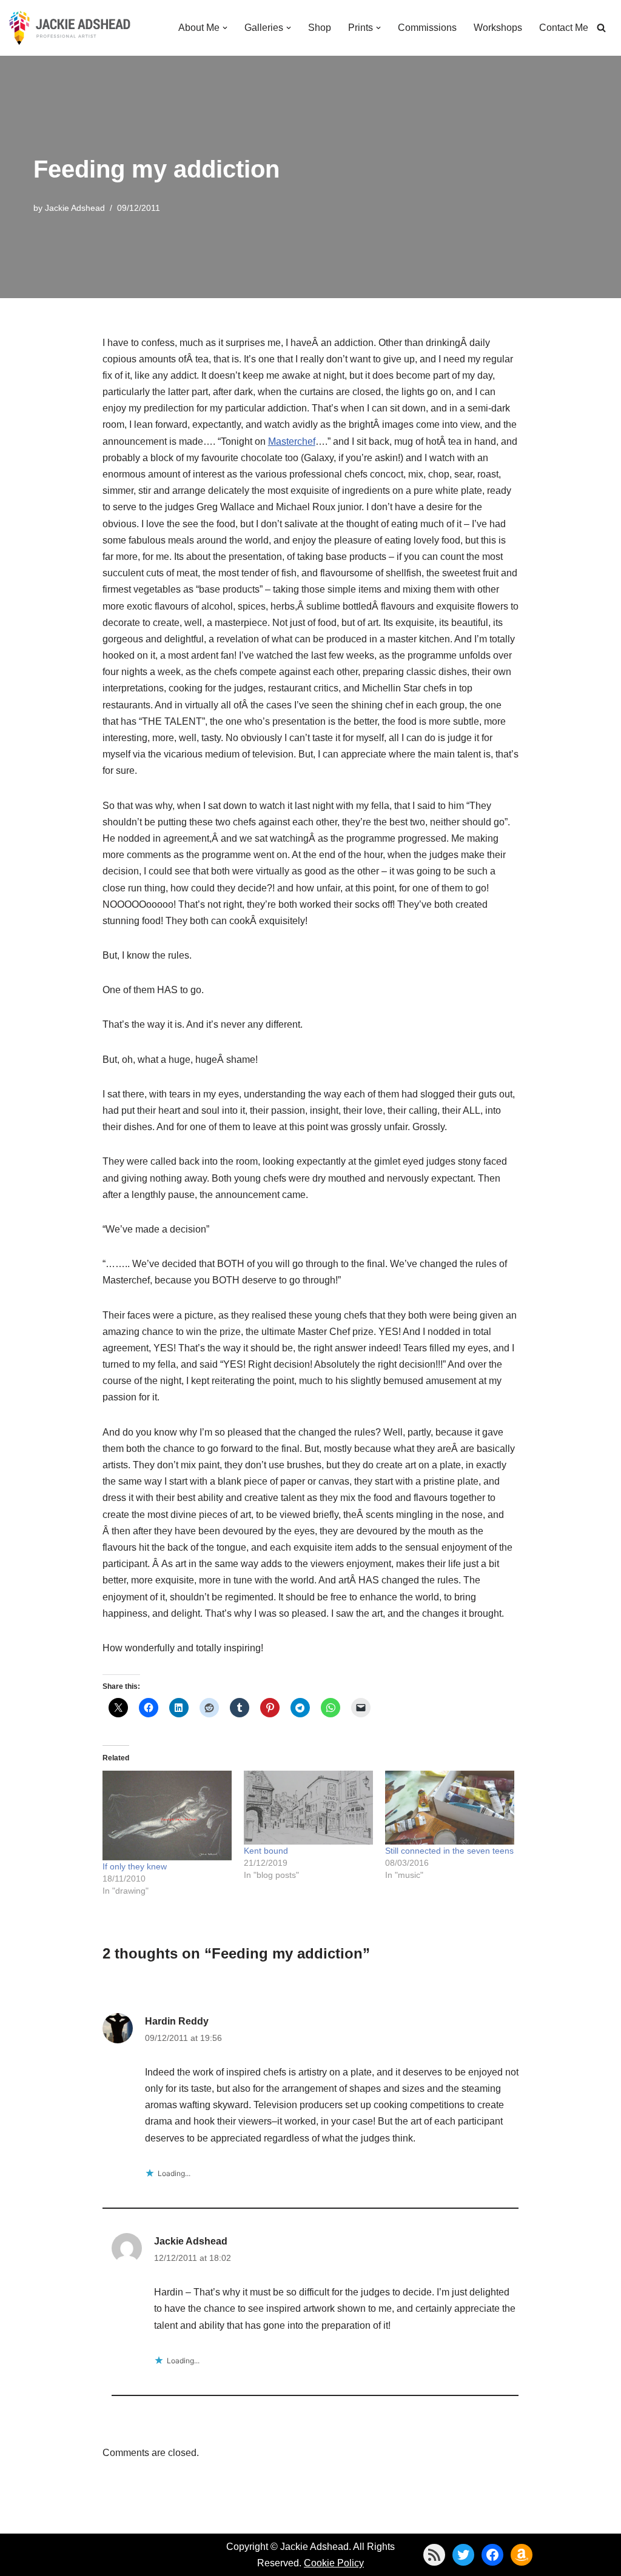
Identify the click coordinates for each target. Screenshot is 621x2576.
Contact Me (564, 28)
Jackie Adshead (75, 208)
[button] (225, 28)
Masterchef (292, 441)
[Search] (601, 28)
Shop (320, 28)
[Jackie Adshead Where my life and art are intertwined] (70, 28)
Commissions (427, 28)
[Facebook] (492, 2555)
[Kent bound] (308, 1808)
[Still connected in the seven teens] (450, 1808)
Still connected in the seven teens (449, 1851)
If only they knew (135, 1866)
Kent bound (266, 1851)
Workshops (498, 28)
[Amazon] (522, 2555)
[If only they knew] (167, 1815)
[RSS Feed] (434, 2555)
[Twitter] (463, 2555)
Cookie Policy (334, 2563)
